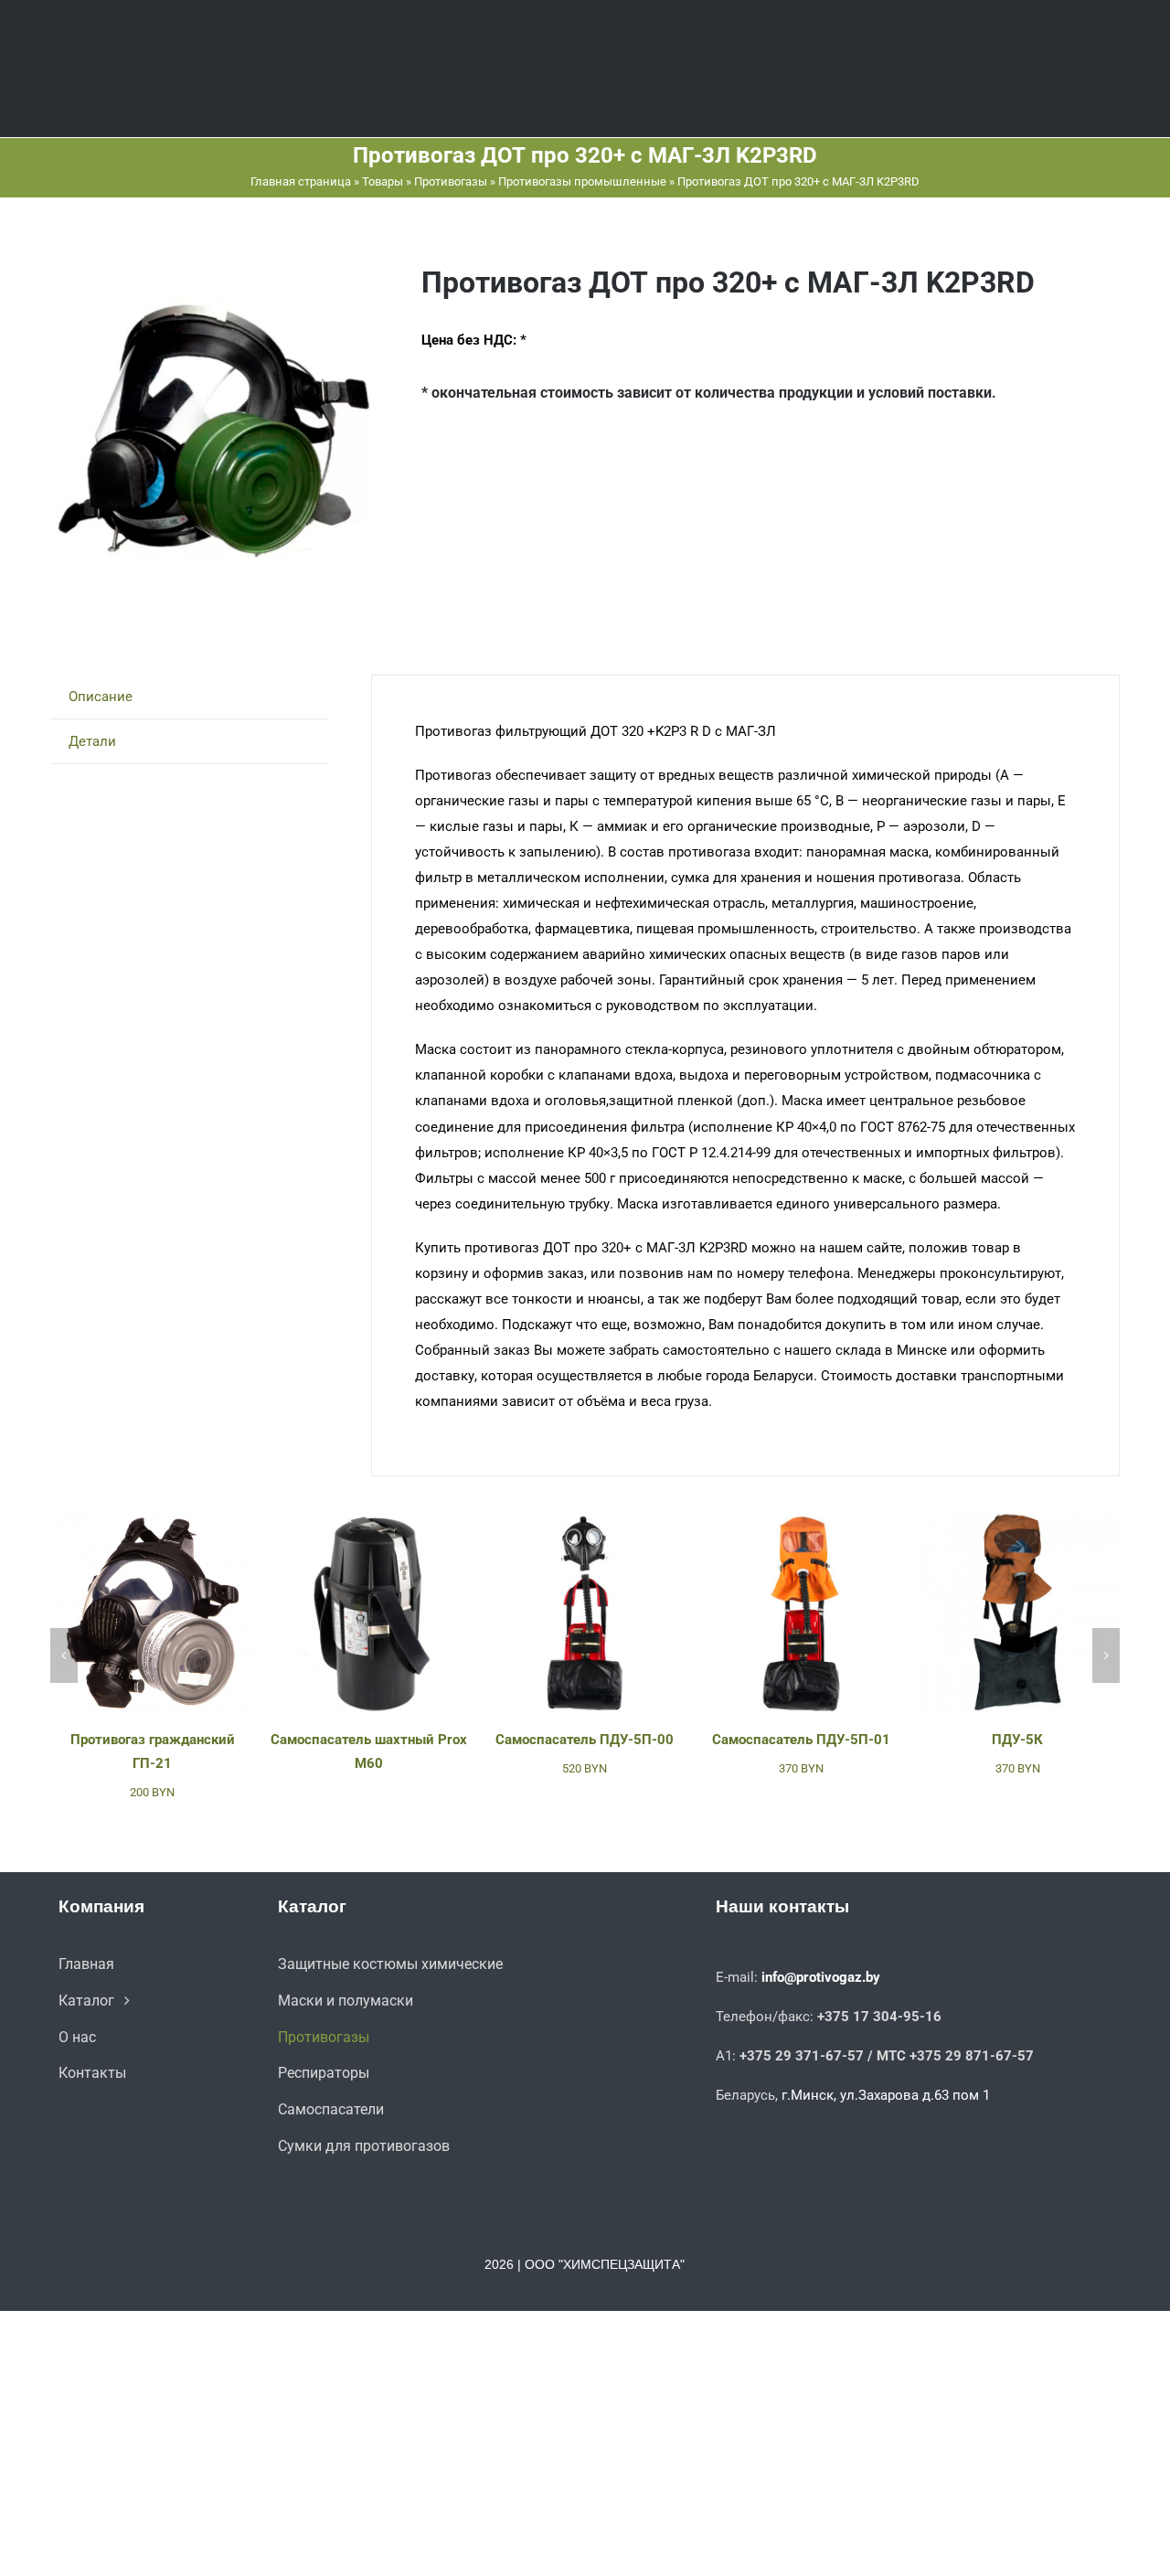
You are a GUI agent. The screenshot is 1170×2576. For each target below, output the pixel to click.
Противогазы (451, 181)
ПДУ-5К (1017, 1740)
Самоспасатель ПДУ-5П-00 (585, 1740)
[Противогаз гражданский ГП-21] (153, 1519)
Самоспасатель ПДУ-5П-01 (801, 1740)
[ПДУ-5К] (1017, 1519)
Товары (383, 181)
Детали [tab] (92, 741)
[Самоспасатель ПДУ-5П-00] (585, 1519)
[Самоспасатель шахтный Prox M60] (369, 1519)
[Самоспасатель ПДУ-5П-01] (802, 1519)
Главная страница (301, 181)
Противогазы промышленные (582, 181)
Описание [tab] (101, 697)
